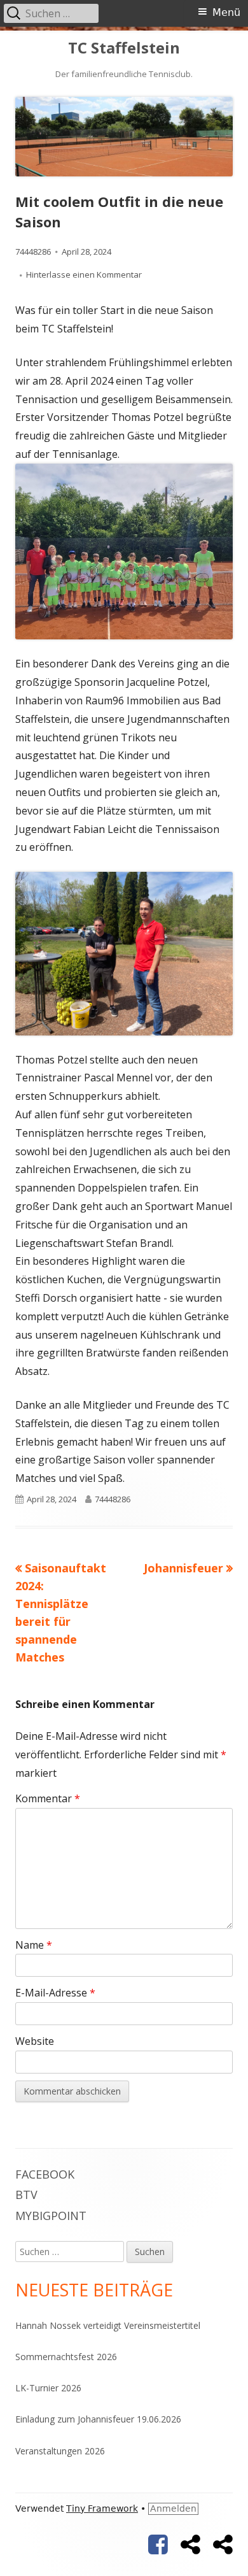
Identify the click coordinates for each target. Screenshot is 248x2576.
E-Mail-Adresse (55, 1993)
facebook (45, 2174)
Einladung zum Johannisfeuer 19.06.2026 (98, 2419)
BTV (26, 2195)
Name (34, 1945)
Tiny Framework (102, 2508)
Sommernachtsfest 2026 (66, 2357)
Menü (226, 12)
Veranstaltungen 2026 (60, 2451)
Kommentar (48, 1798)
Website (35, 2041)
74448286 (33, 252)
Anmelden (173, 2508)
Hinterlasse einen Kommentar (84, 274)
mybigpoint (51, 2216)
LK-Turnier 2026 (48, 2388)
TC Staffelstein (124, 48)
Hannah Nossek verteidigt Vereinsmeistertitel (108, 2325)
